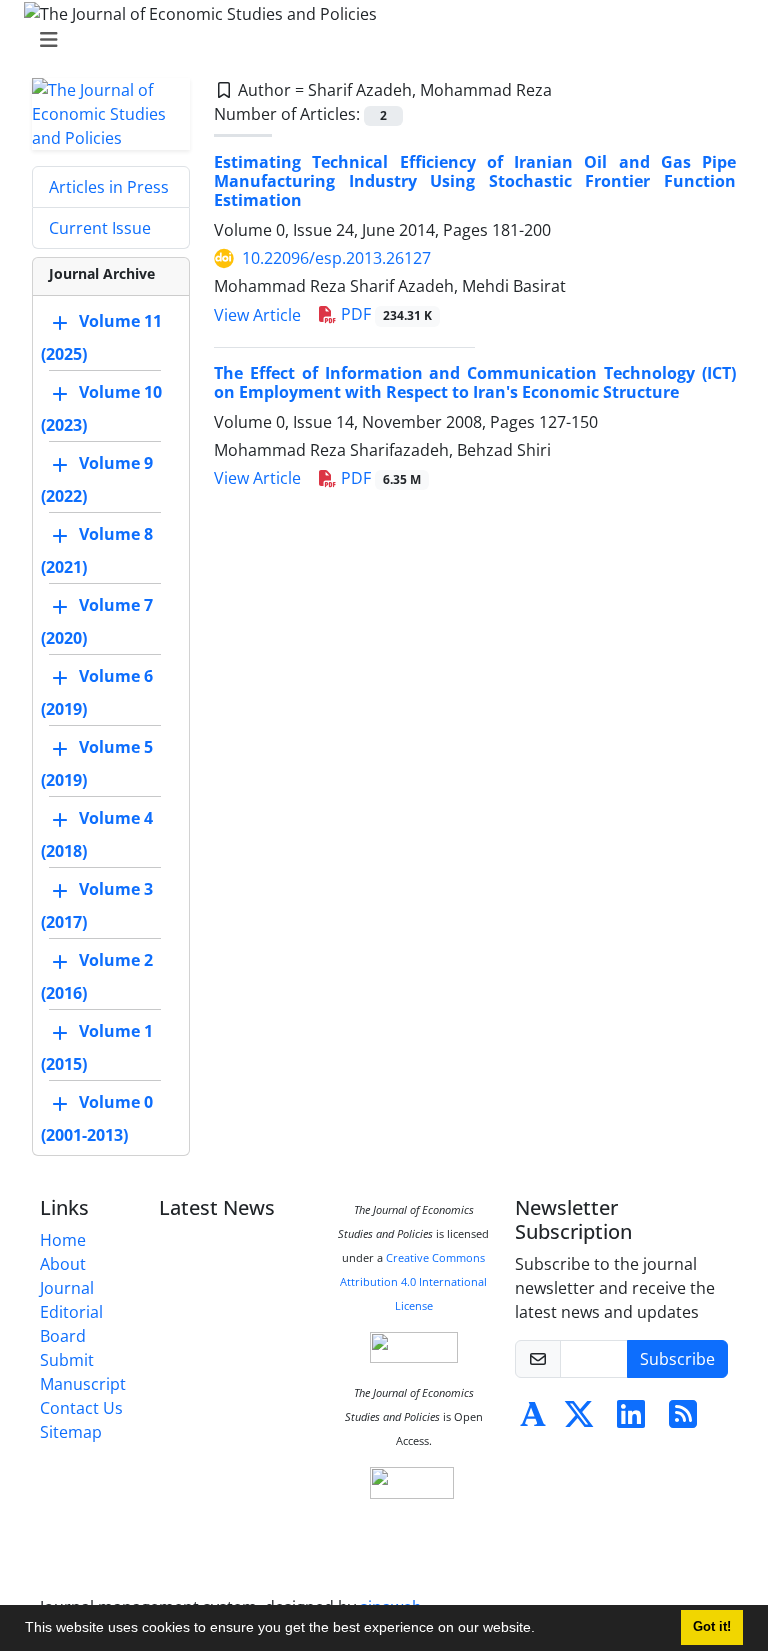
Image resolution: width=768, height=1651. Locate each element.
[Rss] (683, 1420)
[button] (542, 1630)
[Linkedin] (631, 1420)
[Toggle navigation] (378, 40)
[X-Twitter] (579, 1420)
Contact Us (81, 1408)
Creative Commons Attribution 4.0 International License (413, 1282)
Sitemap (71, 1432)
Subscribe (677, 1359)
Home (63, 1240)
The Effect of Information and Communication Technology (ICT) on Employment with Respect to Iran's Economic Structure (475, 382)
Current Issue (100, 228)
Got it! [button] (712, 1627)
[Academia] (533, 1420)
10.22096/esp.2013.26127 (336, 258)
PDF (384, 314)
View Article (257, 315)
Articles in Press (109, 187)
